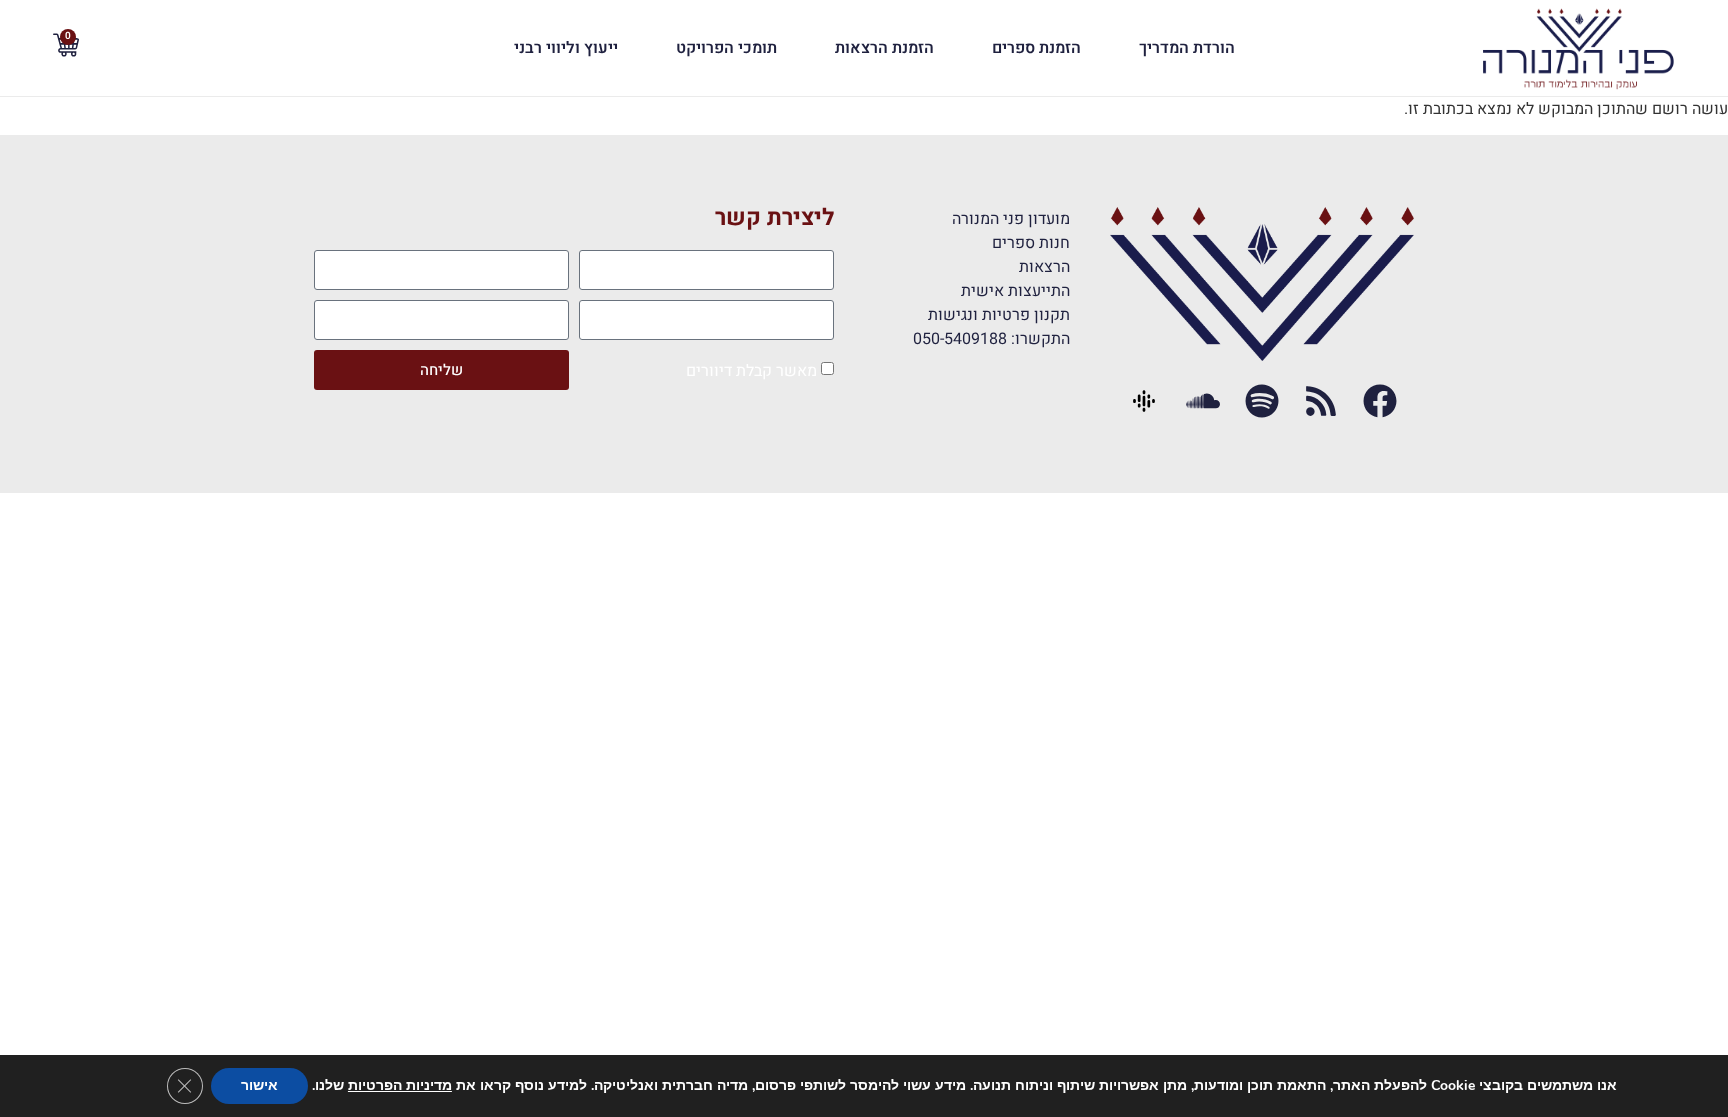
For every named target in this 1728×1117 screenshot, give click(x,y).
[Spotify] (1262, 401)
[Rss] (1320, 401)
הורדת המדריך (1187, 48)
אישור (259, 1085)
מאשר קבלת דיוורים (751, 371)
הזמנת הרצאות (884, 48)
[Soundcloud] (1203, 401)
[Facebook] (1379, 401)
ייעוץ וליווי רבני (566, 48)
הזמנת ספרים (1036, 48)
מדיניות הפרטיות (400, 1085)
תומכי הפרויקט (726, 48)
